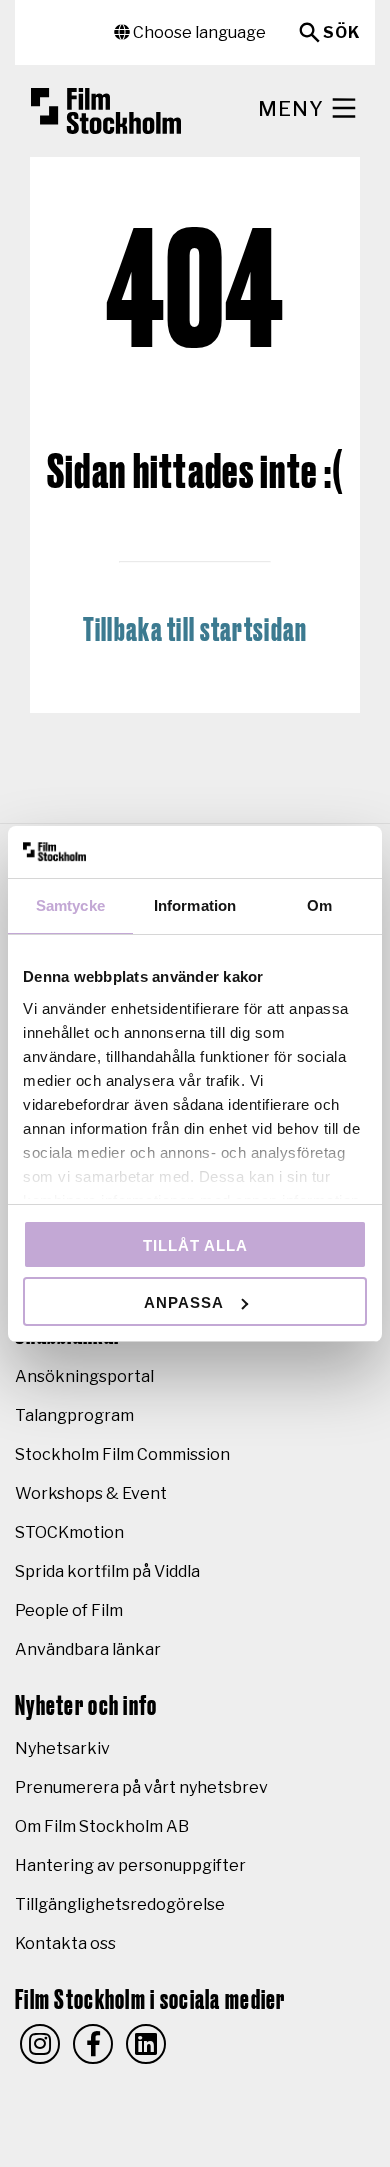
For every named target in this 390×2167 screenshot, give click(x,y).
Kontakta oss (65, 1943)
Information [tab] (195, 905)
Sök (341, 32)
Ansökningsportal (84, 1376)
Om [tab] (319, 905)
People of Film (69, 1610)
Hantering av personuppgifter (130, 1865)
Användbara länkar (88, 1649)
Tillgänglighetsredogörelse (120, 1904)
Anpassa (184, 1302)
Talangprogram (74, 1415)
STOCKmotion (69, 1532)
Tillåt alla (195, 1245)
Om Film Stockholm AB (102, 1826)
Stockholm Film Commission (122, 1454)
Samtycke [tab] (70, 905)
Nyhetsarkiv (62, 1748)
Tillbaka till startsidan (195, 631)
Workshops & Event (91, 1493)
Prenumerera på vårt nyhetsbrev (141, 1787)
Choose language (198, 32)
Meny (293, 109)
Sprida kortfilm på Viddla (107, 1571)
